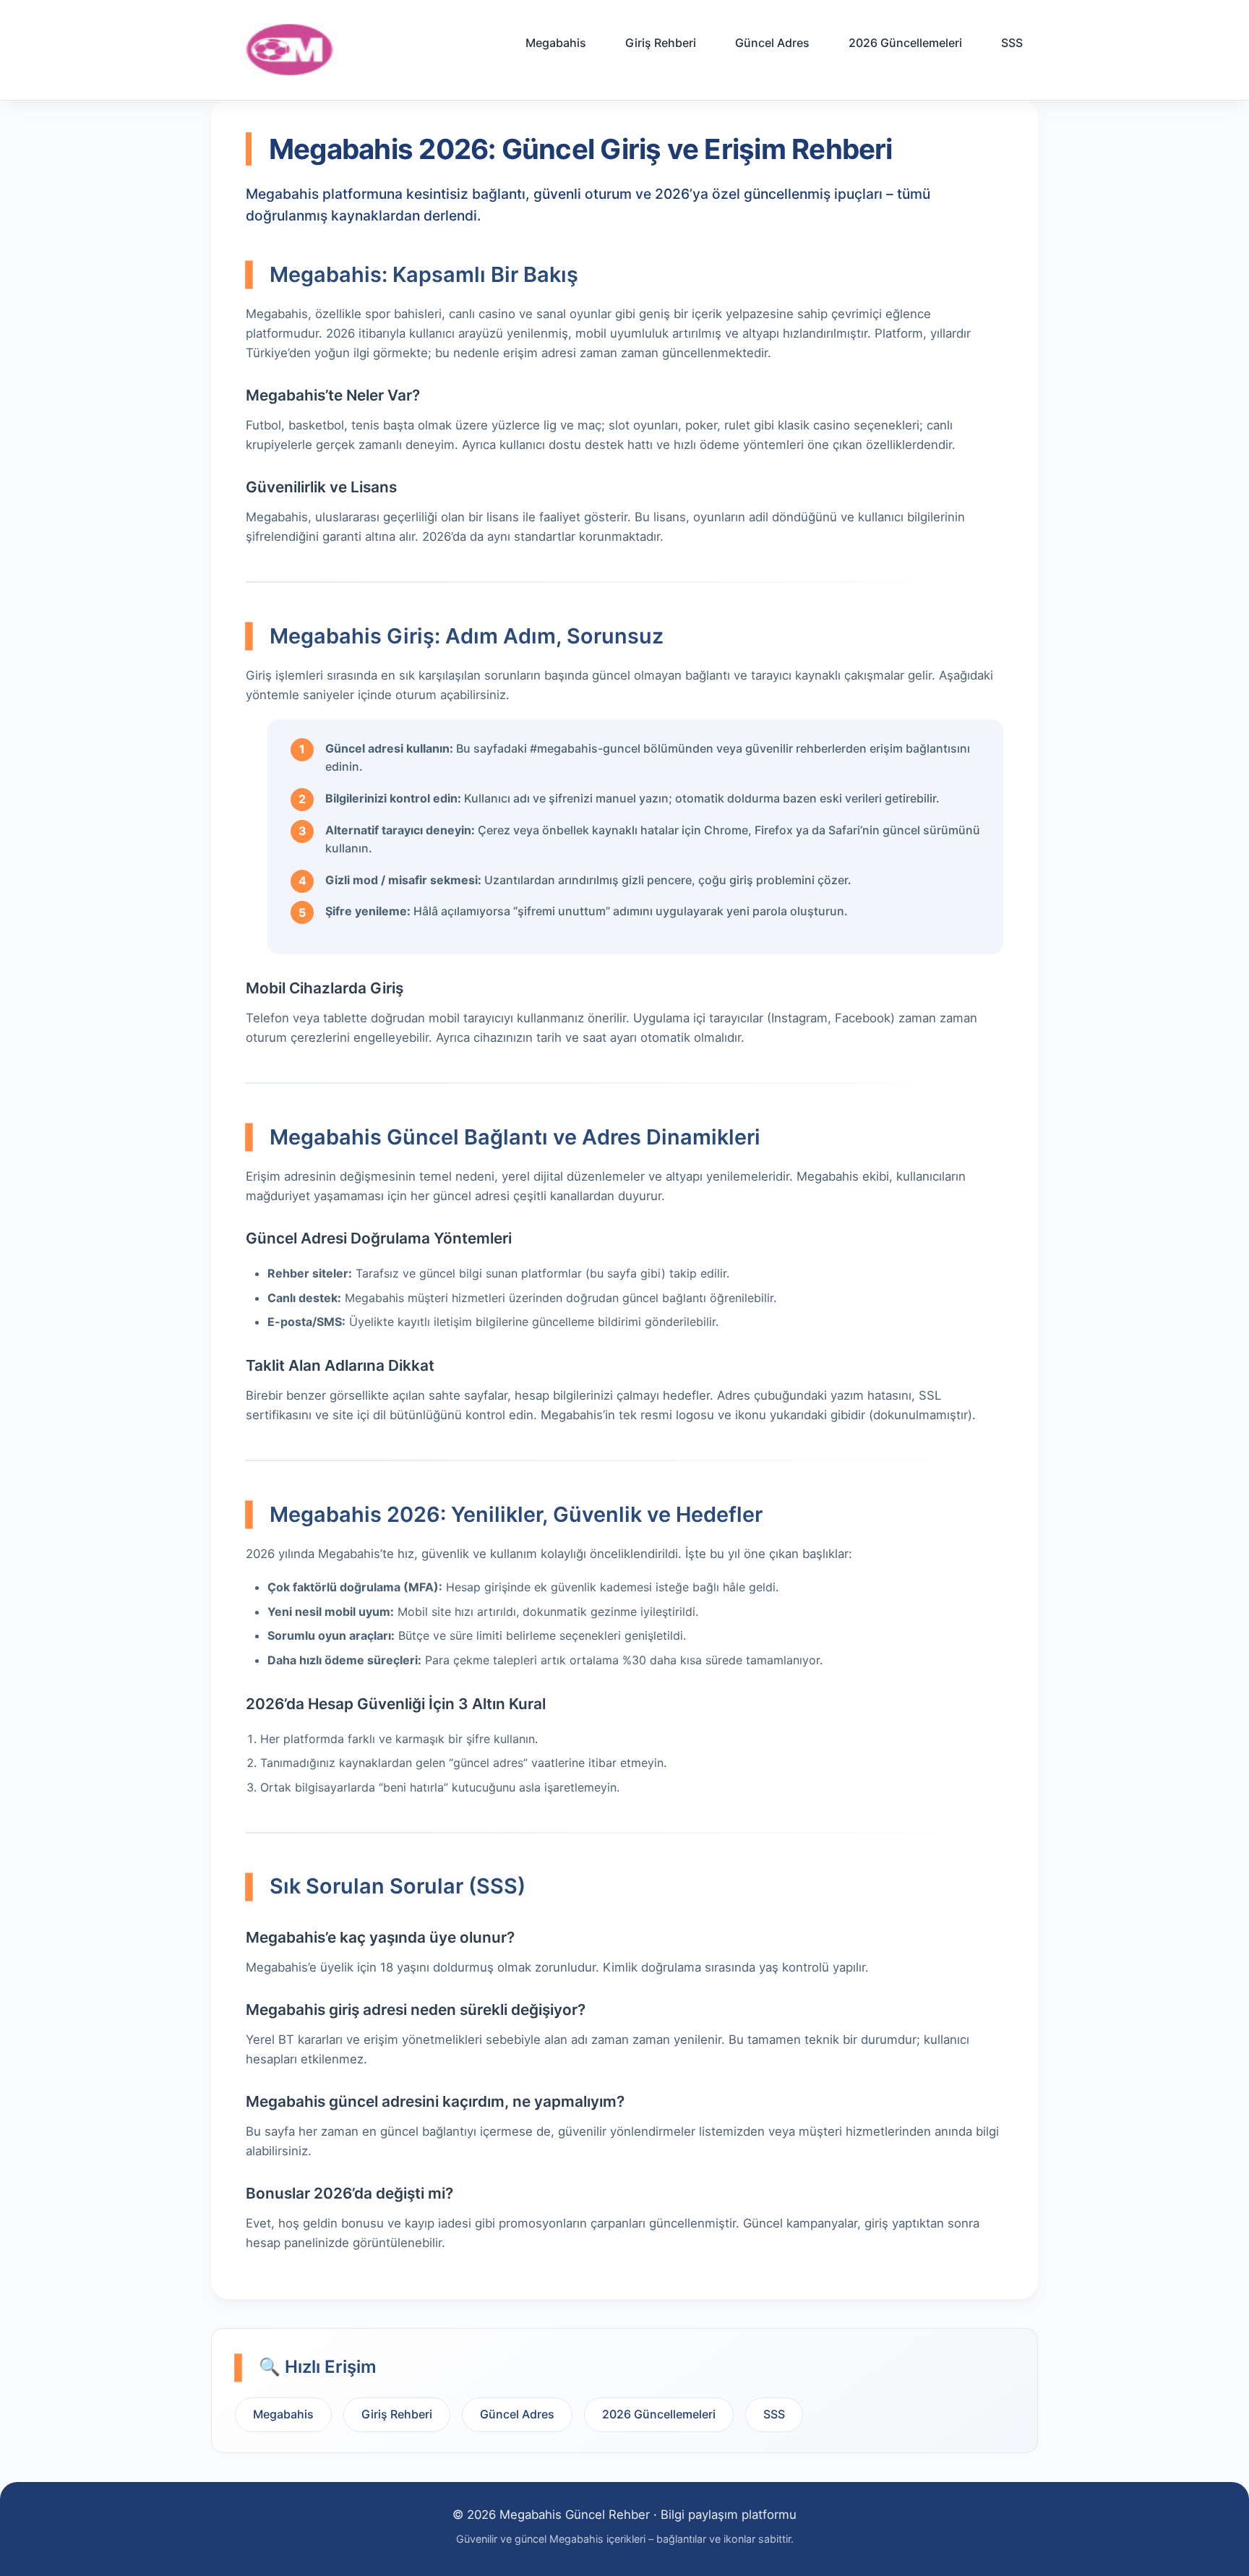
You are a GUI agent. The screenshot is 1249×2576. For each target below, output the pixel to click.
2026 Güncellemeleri (905, 43)
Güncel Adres (772, 43)
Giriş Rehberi (661, 43)
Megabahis (556, 43)
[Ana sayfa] (291, 50)
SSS (1012, 43)
